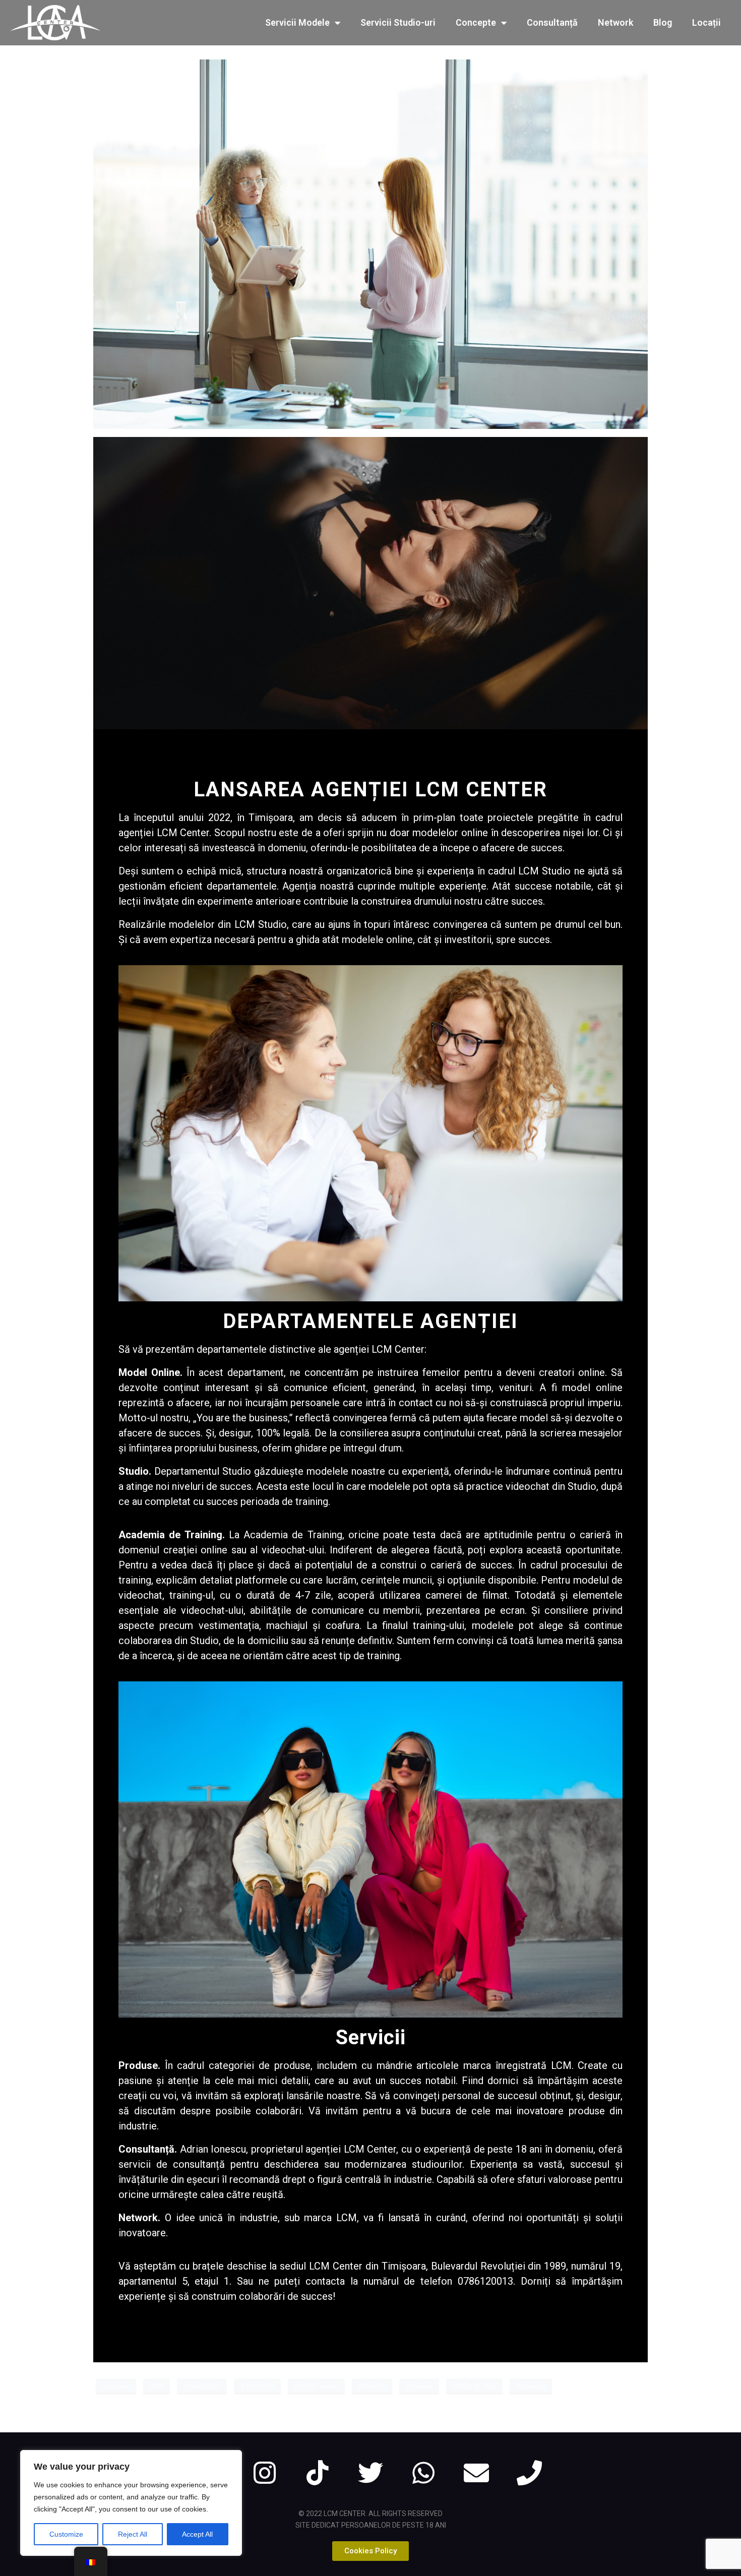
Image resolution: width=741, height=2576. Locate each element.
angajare (116, 2386)
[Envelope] (476, 2473)
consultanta (202, 2386)
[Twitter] (371, 2473)
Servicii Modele (297, 22)
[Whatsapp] (423, 2473)
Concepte (476, 22)
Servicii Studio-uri (398, 22)
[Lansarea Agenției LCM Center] (371, 243)
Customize (66, 2534)
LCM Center (370, 2149)
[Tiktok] (318, 2473)
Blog (663, 22)
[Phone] (529, 2473)
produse (419, 2386)
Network (615, 22)
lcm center (257, 2386)
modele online (316, 2386)
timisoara (531, 2386)
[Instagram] (265, 2473)
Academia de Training (170, 1535)
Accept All (197, 2534)
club (157, 2386)
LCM (561, 2065)
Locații (706, 22)
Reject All (133, 2534)
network (372, 2386)
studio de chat (474, 2386)
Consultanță (552, 22)
